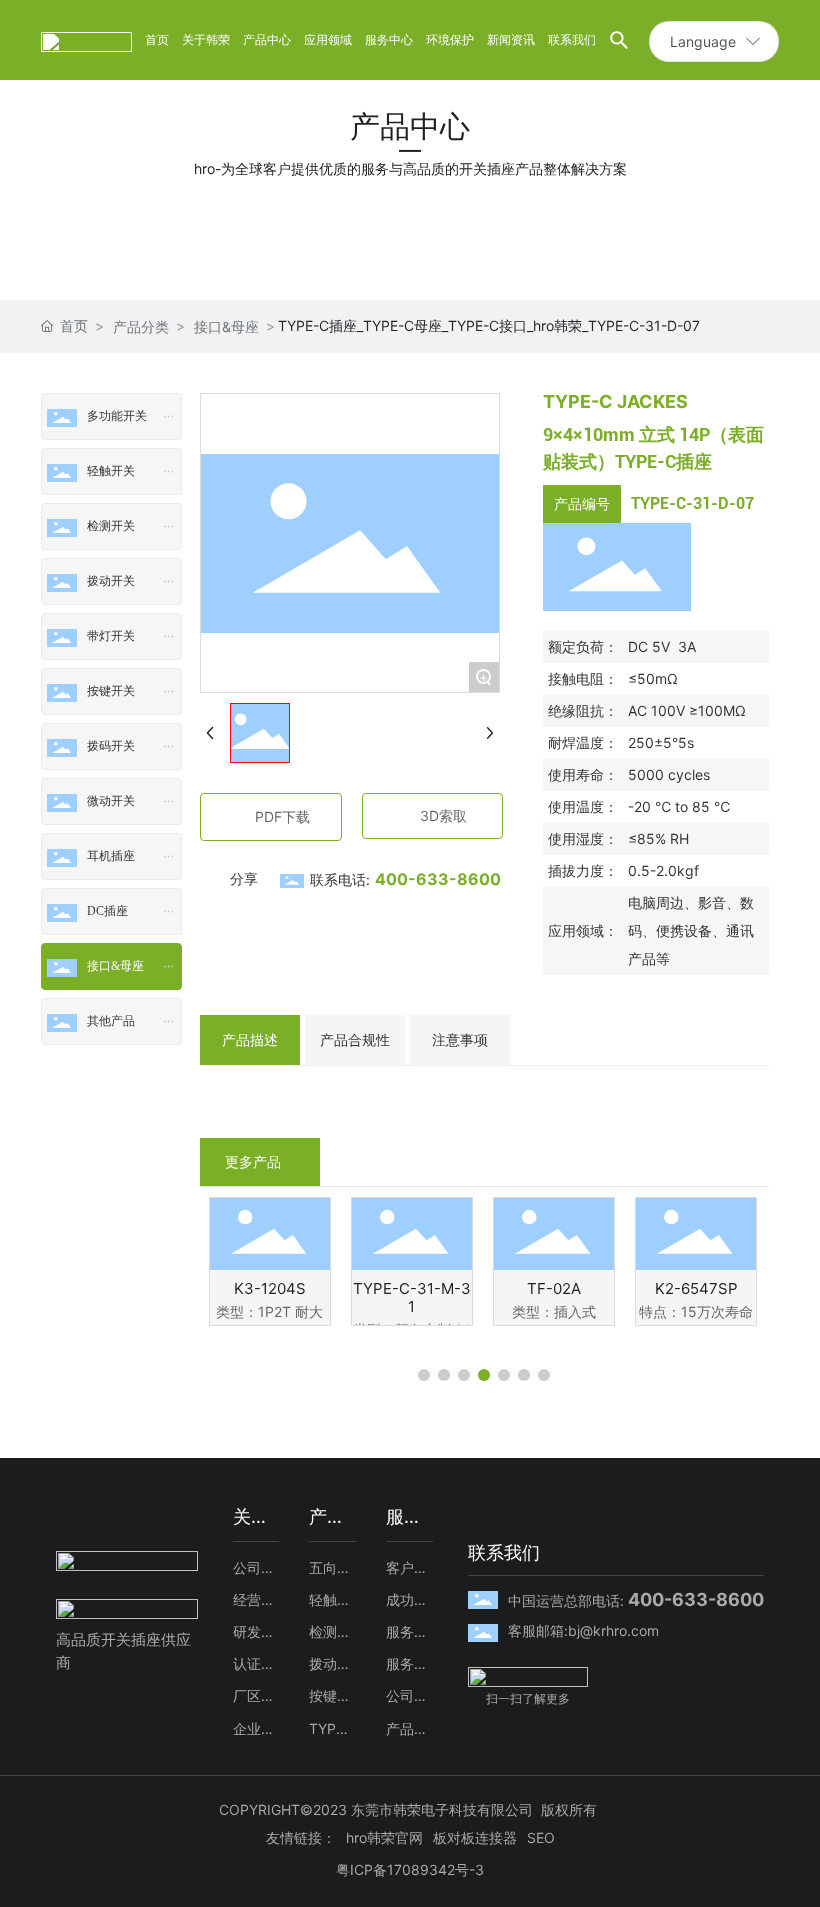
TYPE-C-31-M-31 (412, 1297)
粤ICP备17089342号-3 (410, 1869)
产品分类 (141, 326)
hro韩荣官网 (384, 1837)
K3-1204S (270, 1288)
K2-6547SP (696, 1288)
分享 (244, 878)
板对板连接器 (475, 1837)
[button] (424, 1375)
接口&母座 (226, 326)
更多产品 (253, 1161)
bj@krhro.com (613, 1630)
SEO (541, 1837)
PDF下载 (282, 816)
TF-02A (554, 1288)
